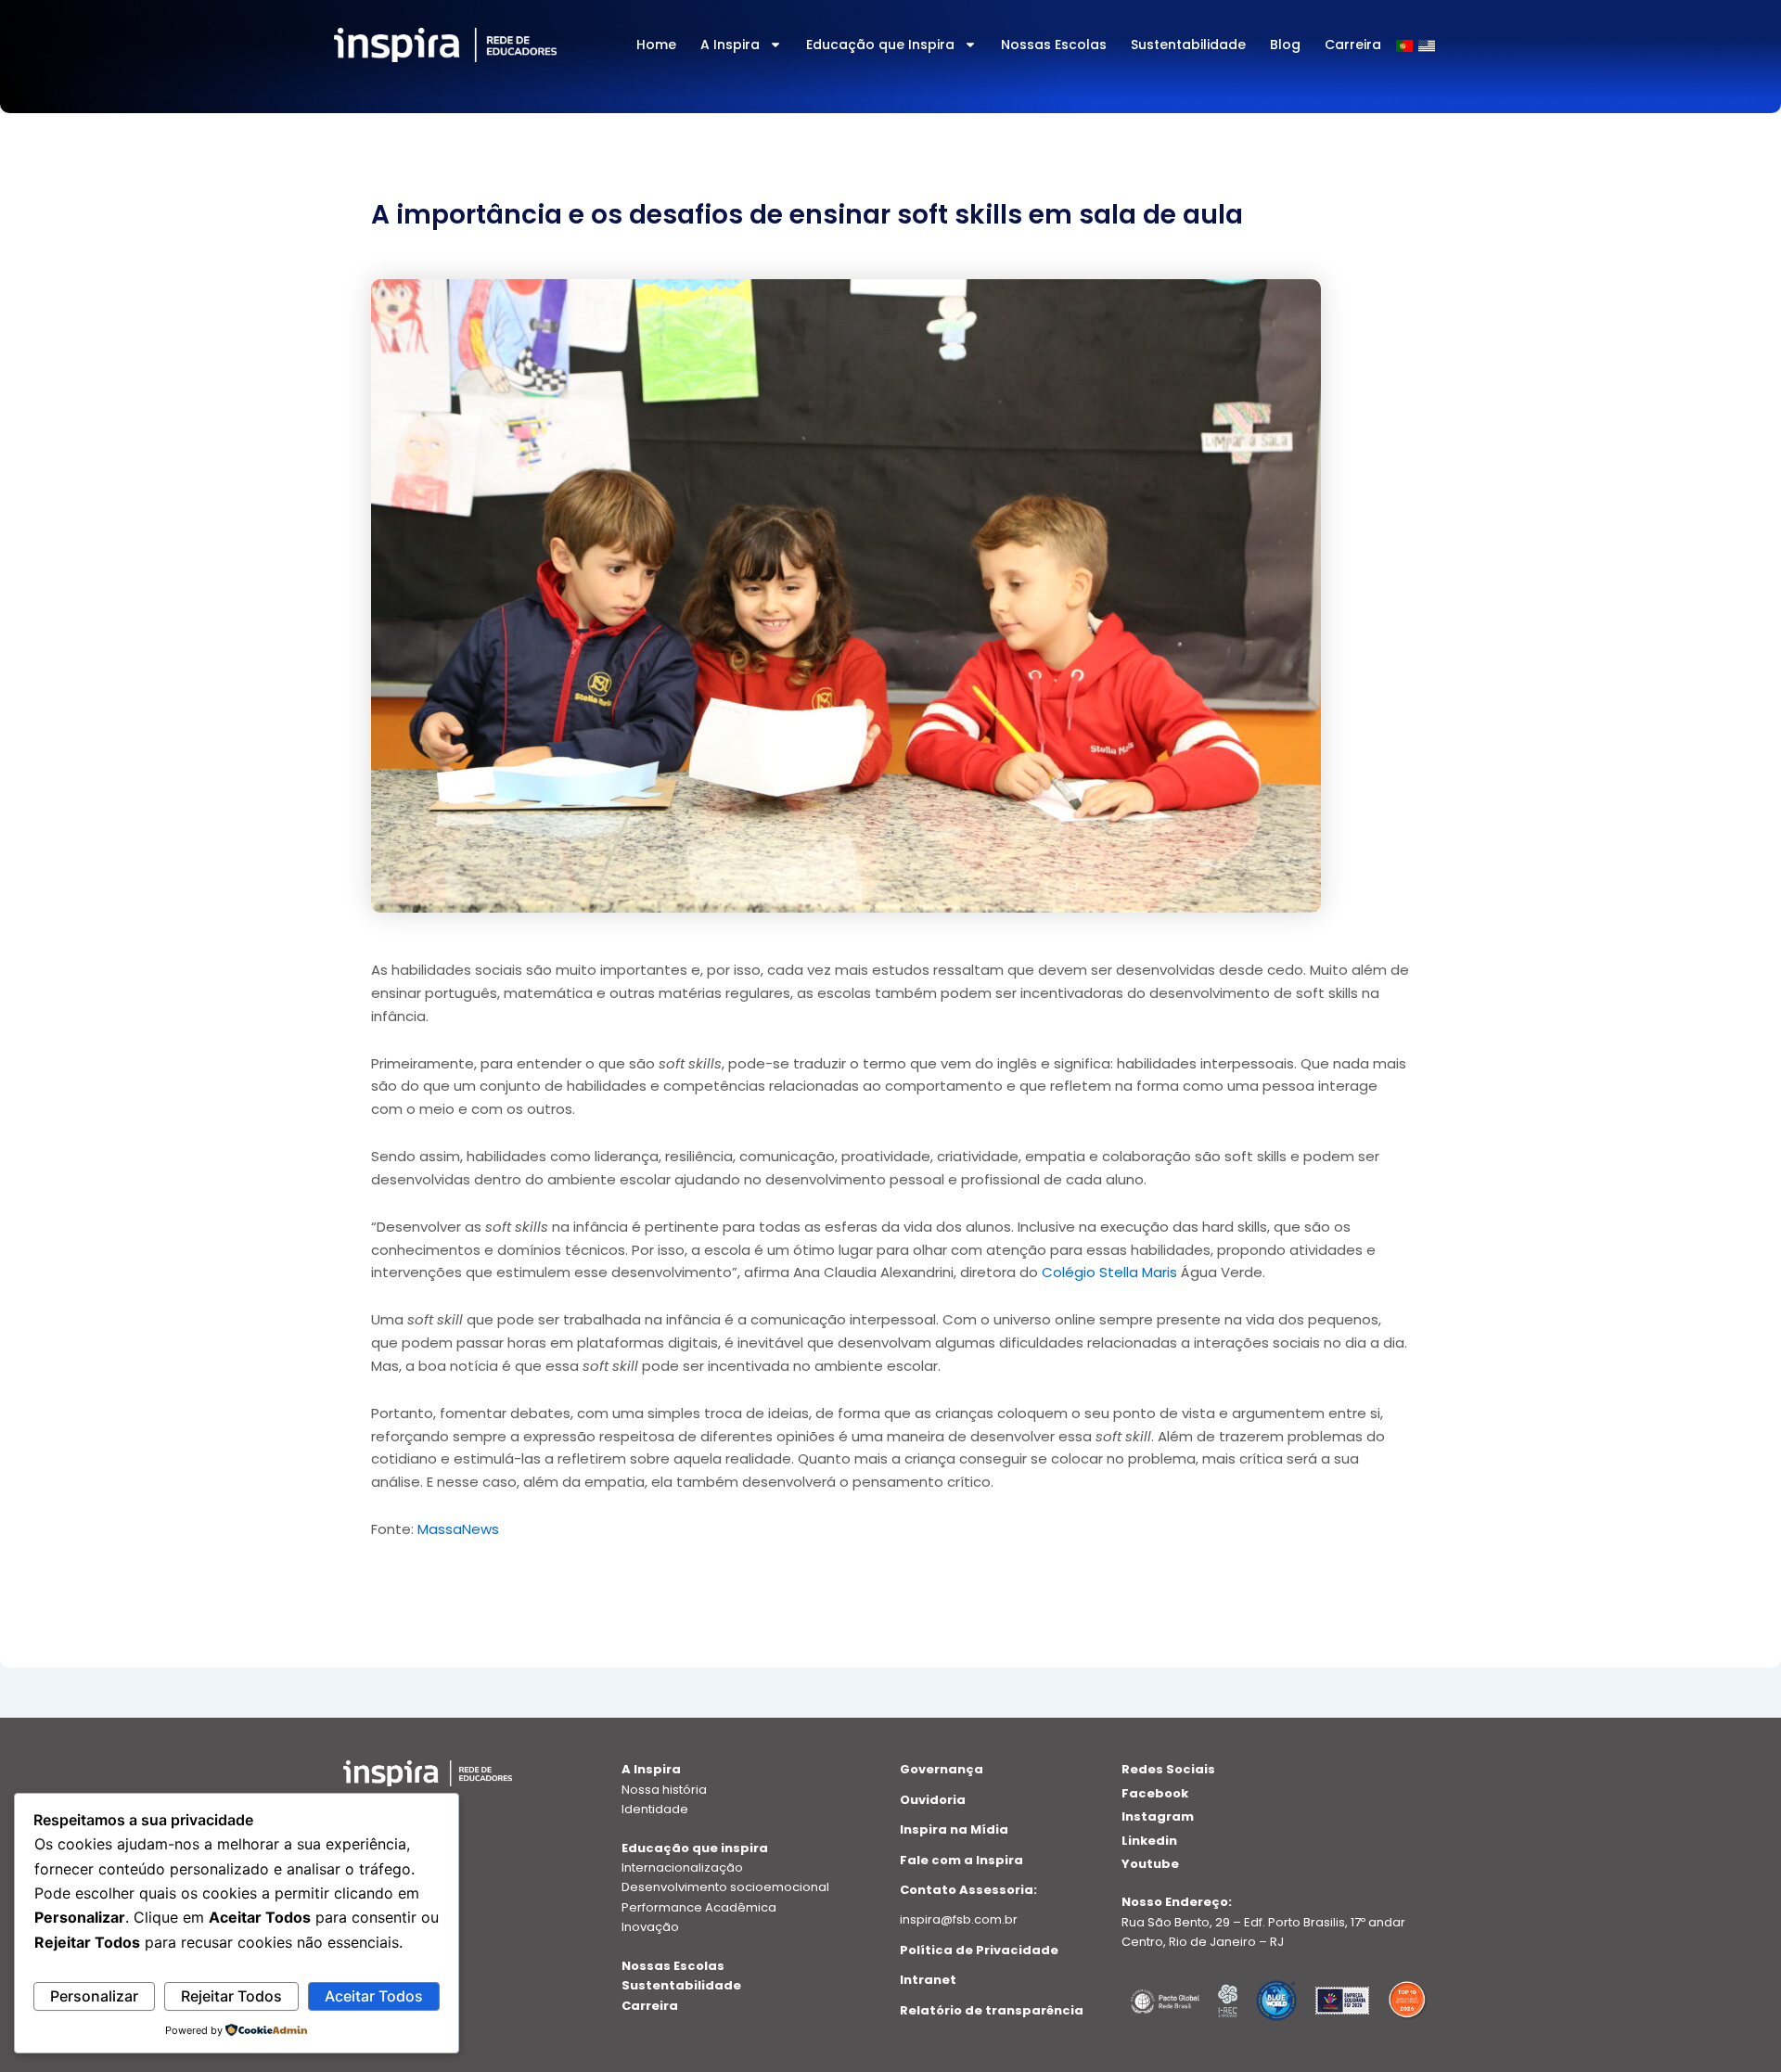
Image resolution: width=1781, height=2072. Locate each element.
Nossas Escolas (1054, 45)
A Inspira (730, 45)
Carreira (1353, 45)
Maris (1160, 1272)
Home (656, 45)
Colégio (1070, 1272)
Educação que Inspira (880, 45)
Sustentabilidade (1188, 45)
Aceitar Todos (374, 1996)
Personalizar (94, 1996)
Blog (1285, 45)
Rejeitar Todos (231, 1996)
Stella (1121, 1272)
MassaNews (458, 1529)
